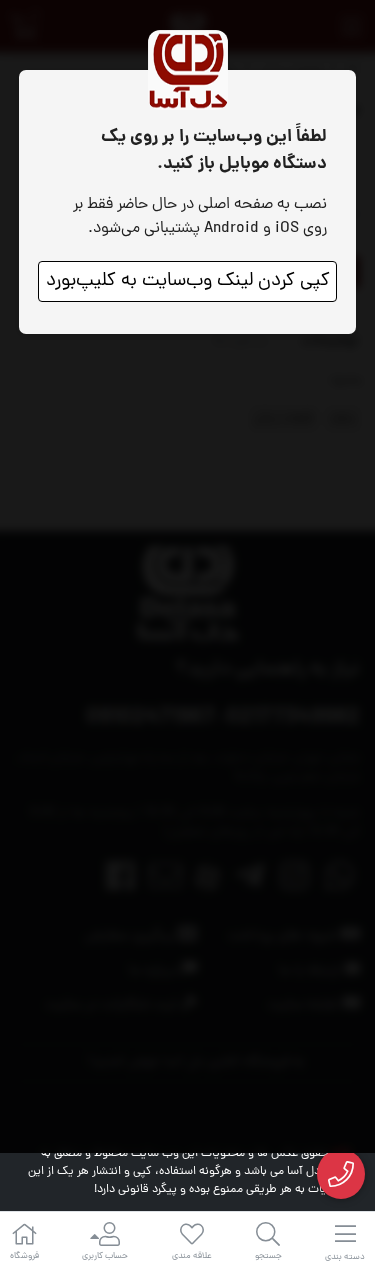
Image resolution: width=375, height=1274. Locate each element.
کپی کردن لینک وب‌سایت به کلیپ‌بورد (188, 281)
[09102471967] (341, 1174)
